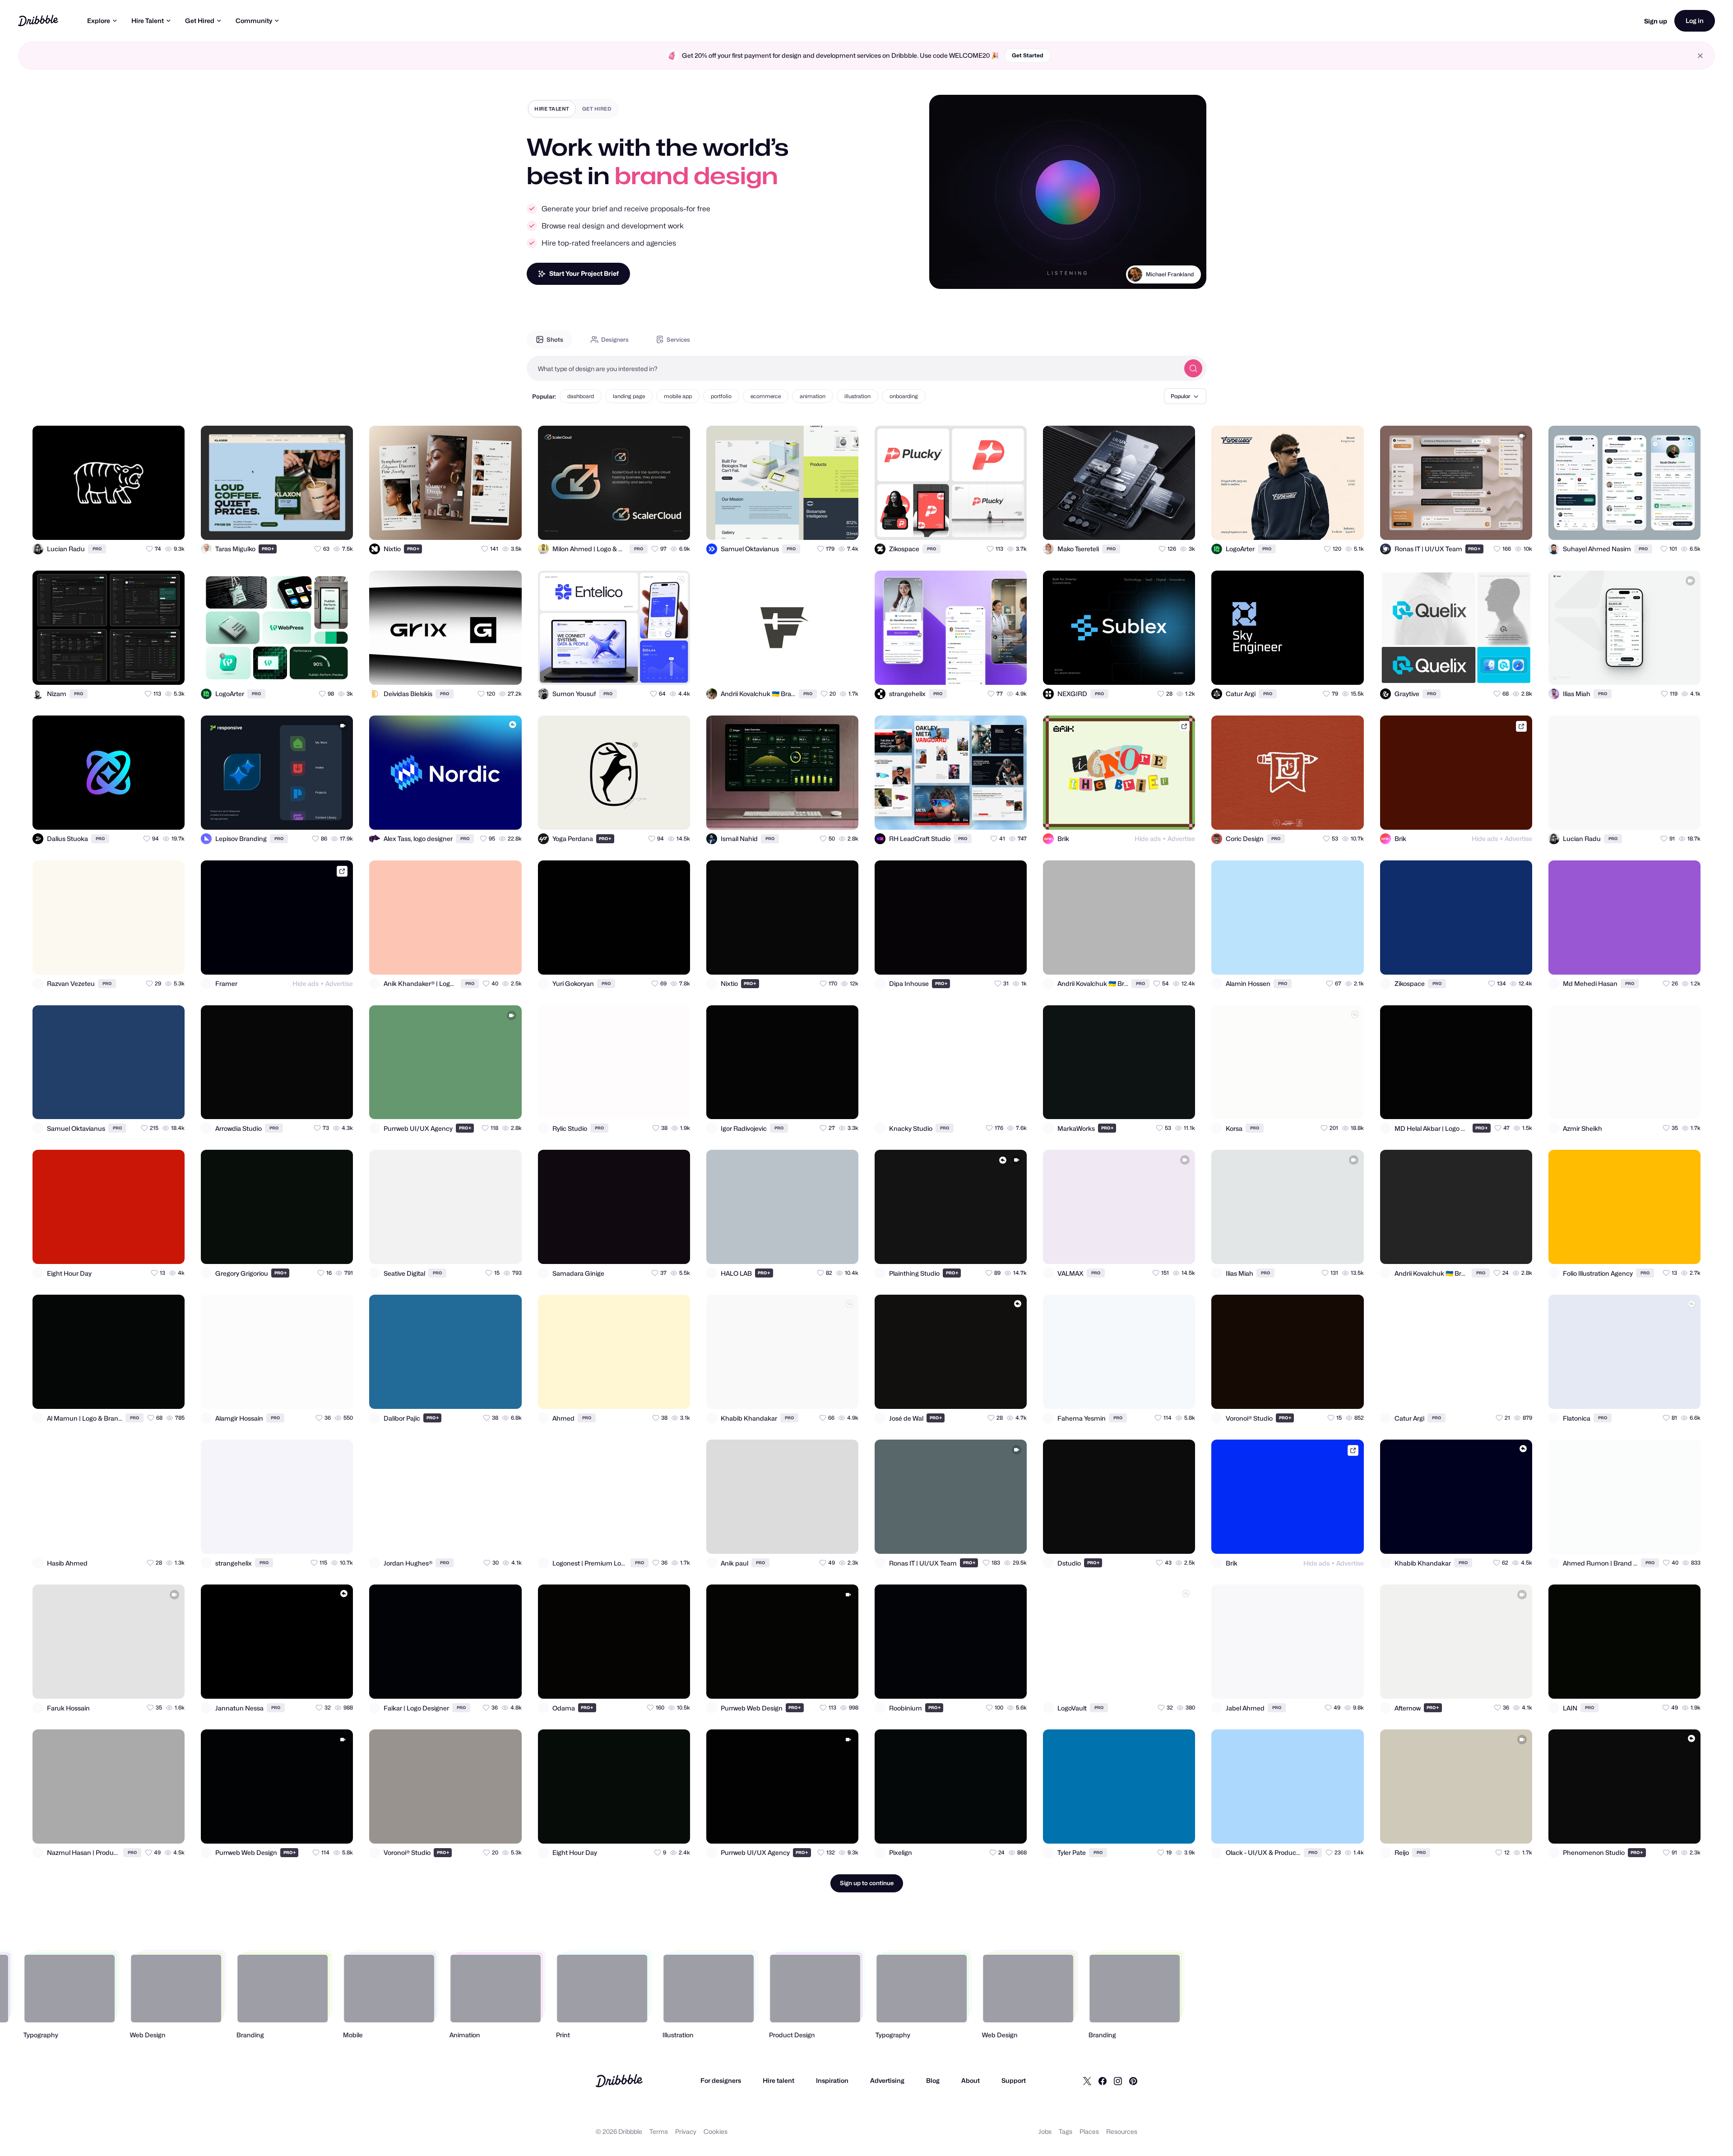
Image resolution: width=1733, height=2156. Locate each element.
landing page (629, 396)
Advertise (1181, 839)
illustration (857, 396)
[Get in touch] (134, 525)
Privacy (686, 2131)
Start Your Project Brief (584, 273)
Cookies (716, 2131)
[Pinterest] (1133, 2081)
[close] (1700, 56)
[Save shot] (152, 525)
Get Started (1028, 55)
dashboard (581, 396)
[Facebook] (1103, 2081)
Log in (1695, 21)
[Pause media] (945, 275)
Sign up (1656, 21)
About (971, 2080)
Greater (1184, 274)
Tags (1066, 2131)
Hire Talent (148, 21)
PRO (97, 549)
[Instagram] (1118, 2081)
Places (1089, 2131)
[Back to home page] (38, 21)
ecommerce (766, 396)
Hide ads (1148, 839)
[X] (1087, 2081)
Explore (99, 21)
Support (1014, 2080)
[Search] (1193, 368)
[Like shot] (170, 525)
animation (813, 396)
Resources (1122, 2131)
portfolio (721, 396)
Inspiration (832, 2080)
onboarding (904, 396)
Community (254, 21)
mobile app (678, 396)
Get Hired (200, 21)
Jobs (1045, 2131)
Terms (659, 2131)
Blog (933, 2080)
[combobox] (853, 368)
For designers (721, 2080)
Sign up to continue (867, 1883)
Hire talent (778, 2080)
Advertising (887, 2080)
